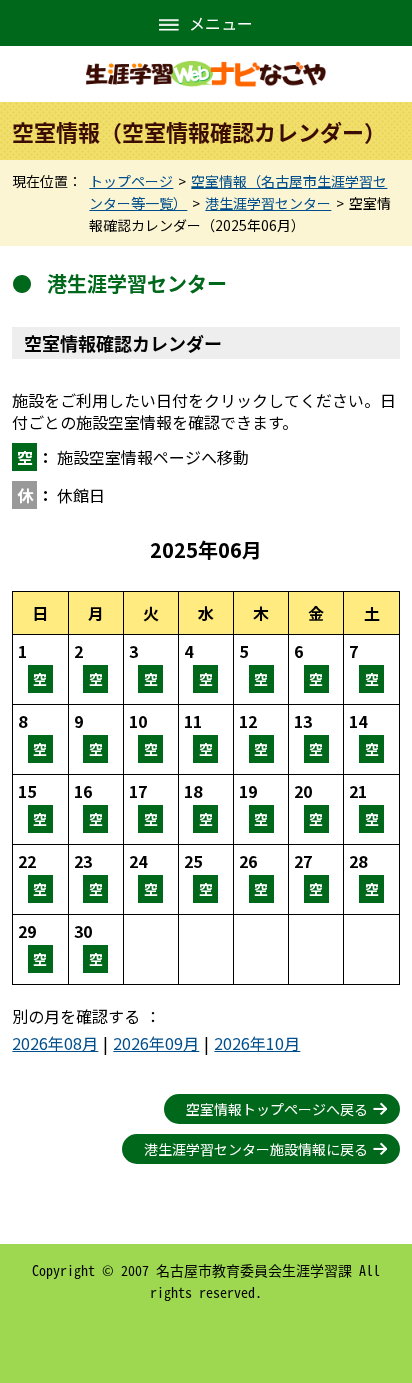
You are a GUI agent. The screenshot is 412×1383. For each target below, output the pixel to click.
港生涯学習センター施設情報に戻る (256, 1149)
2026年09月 (156, 1043)
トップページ (131, 181)
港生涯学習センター (268, 203)
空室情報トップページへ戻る (277, 1109)
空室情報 (40, 669)
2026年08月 (55, 1043)
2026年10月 (257, 1043)
